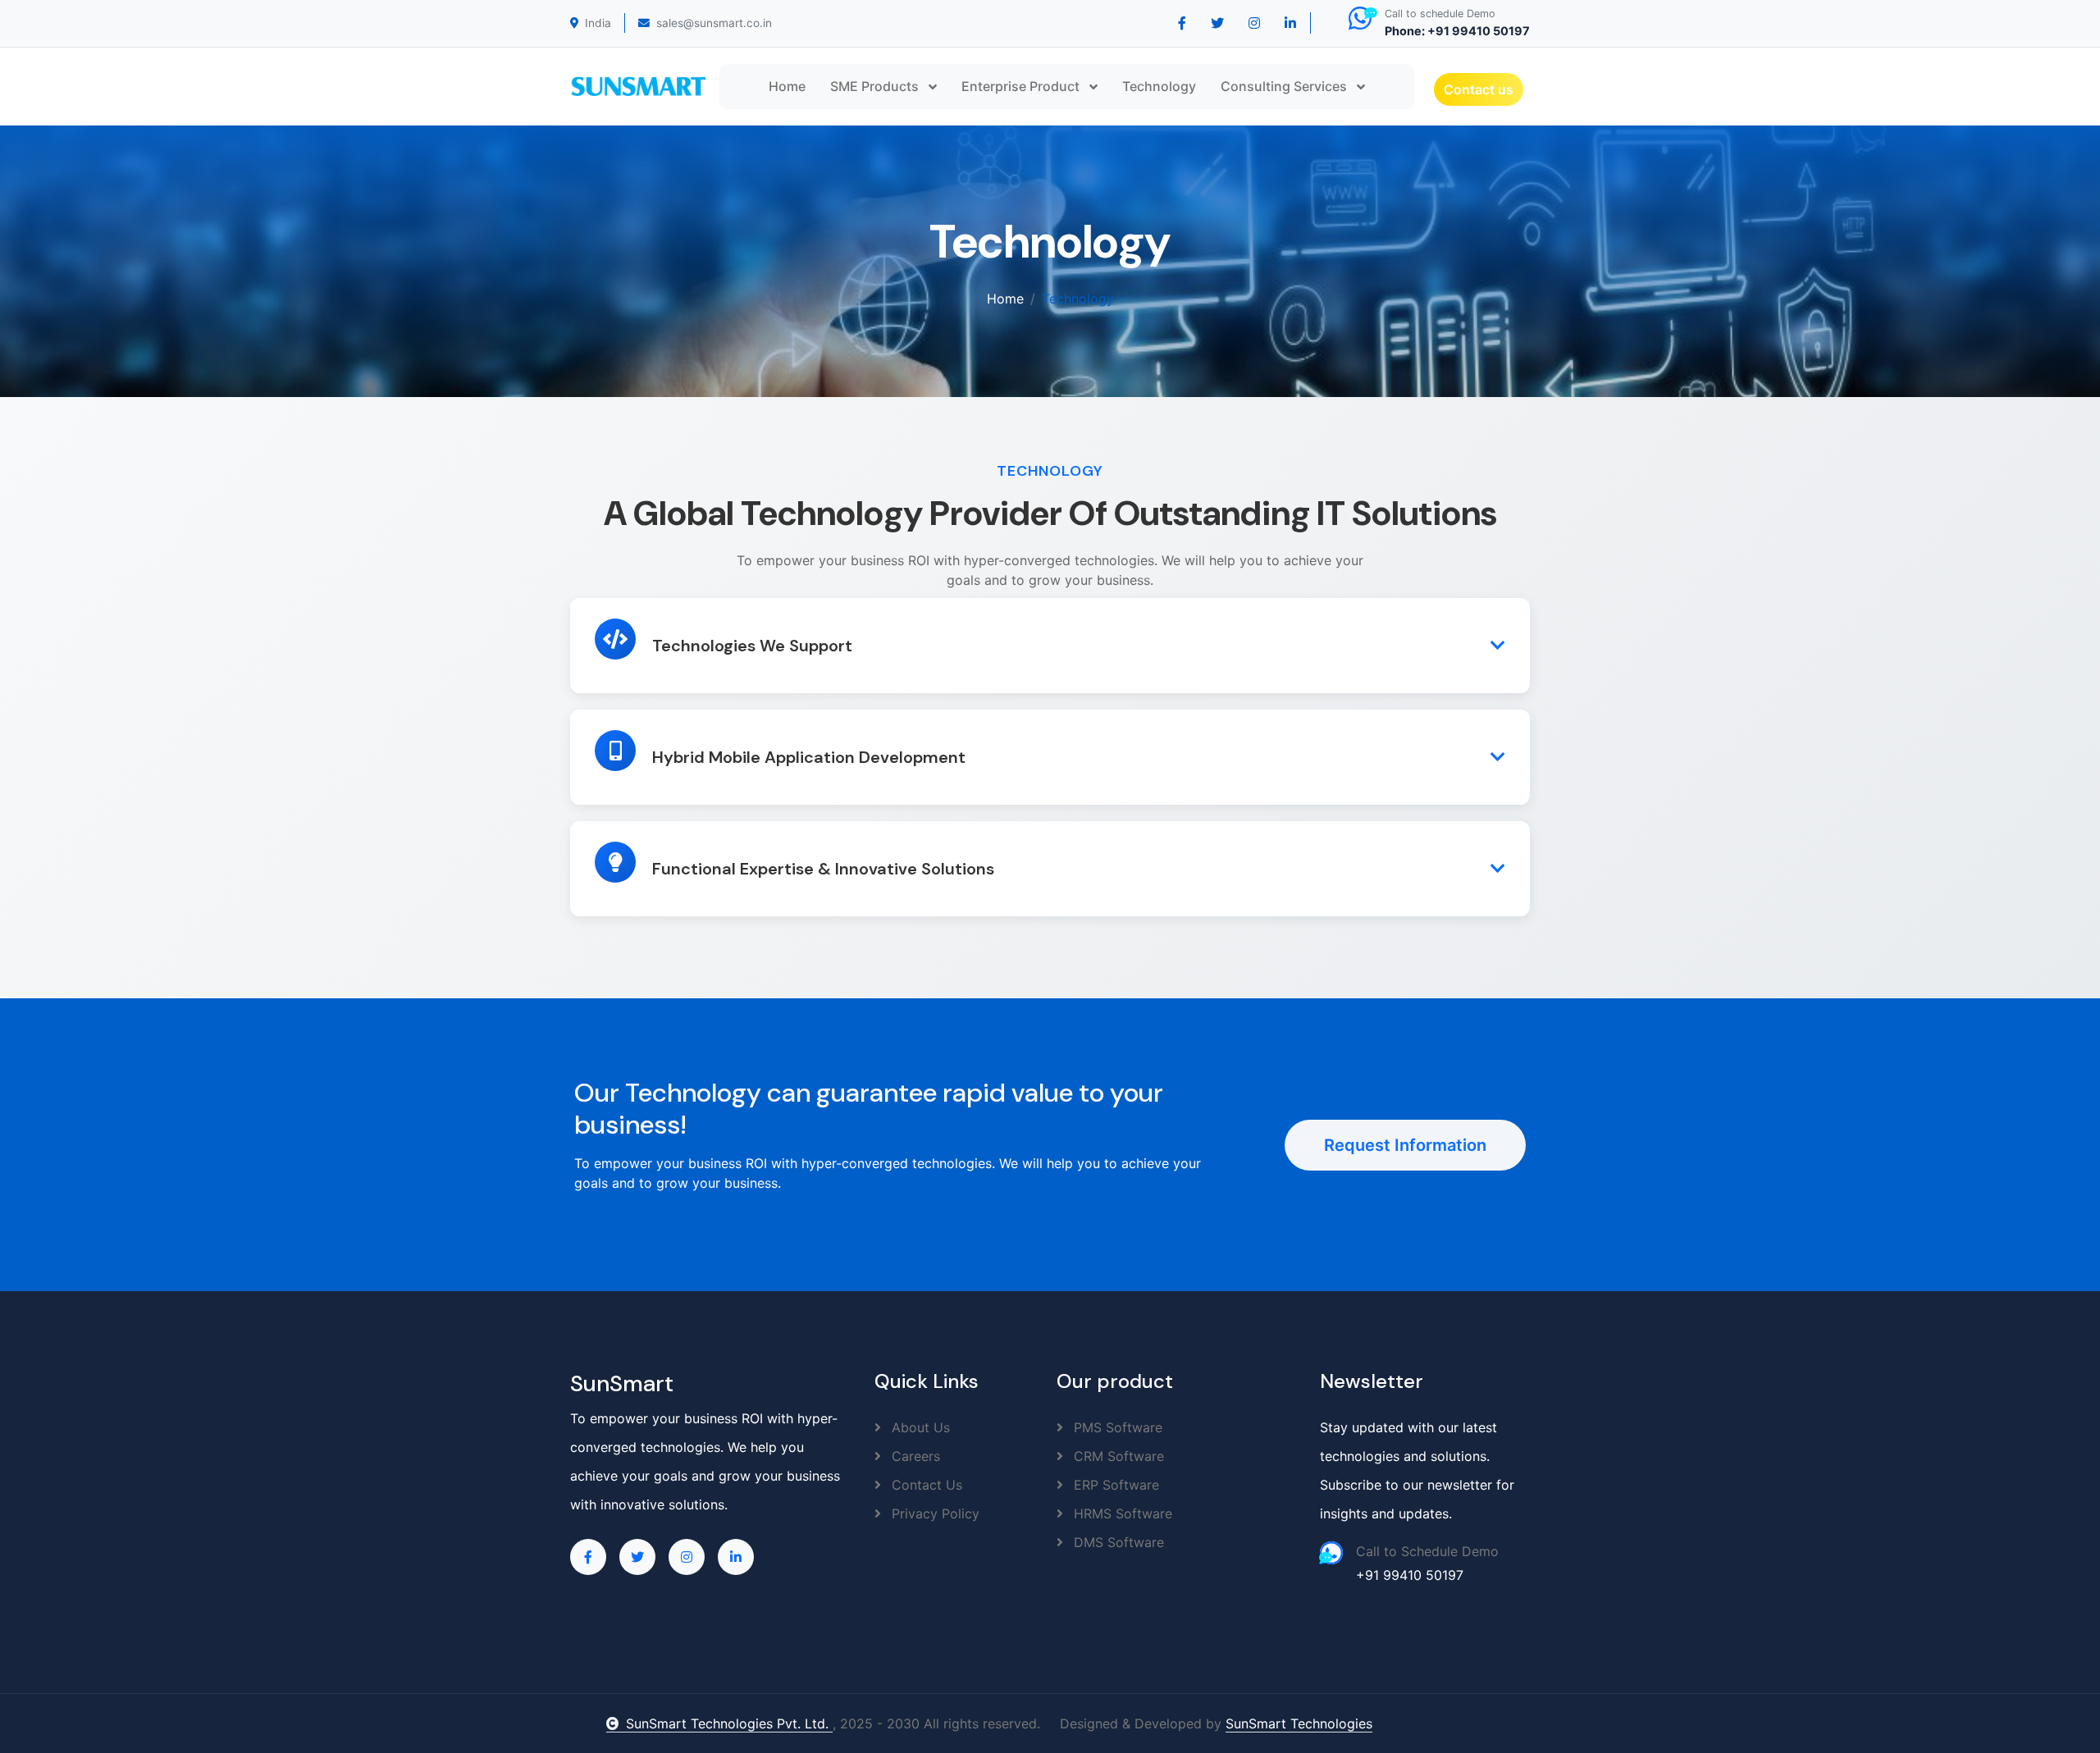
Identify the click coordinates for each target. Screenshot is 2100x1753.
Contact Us (925, 1485)
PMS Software (1116, 1427)
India (598, 23)
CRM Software (1117, 1456)
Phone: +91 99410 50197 (1457, 31)
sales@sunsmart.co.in (714, 23)
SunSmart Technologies (1299, 1723)
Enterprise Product (1022, 86)
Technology (1159, 86)
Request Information (1405, 1145)
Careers (914, 1456)
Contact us (1479, 89)
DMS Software (1117, 1542)
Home (787, 86)
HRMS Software (1121, 1513)
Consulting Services (1285, 86)
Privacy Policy (934, 1513)
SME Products (876, 86)
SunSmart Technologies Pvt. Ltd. (729, 1723)
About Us (919, 1427)
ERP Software (1114, 1485)
